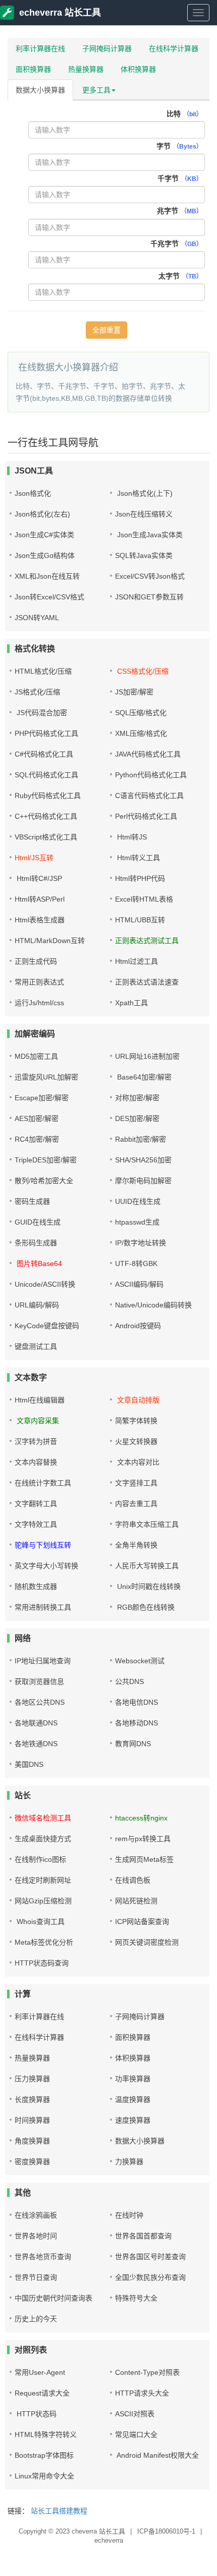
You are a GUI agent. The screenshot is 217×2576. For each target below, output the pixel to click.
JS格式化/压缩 (37, 692)
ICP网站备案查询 (142, 1922)
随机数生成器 (36, 1586)
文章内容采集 (37, 1421)
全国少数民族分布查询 (150, 2277)
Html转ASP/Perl (40, 899)
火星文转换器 (136, 1441)
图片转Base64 (38, 1263)
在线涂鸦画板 (36, 2215)
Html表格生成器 (40, 920)
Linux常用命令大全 (44, 2476)
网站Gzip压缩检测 (43, 1901)
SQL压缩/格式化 (141, 713)
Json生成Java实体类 (149, 535)
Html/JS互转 (34, 858)
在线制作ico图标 (40, 1859)
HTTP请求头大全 (142, 2393)
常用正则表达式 (39, 982)
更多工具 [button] (96, 90)
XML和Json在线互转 (47, 576)
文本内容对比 (137, 1462)
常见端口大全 (136, 2434)
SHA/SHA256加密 (143, 1160)
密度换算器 (32, 2162)
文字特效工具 (36, 1524)
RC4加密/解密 (37, 1139)
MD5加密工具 (36, 1056)
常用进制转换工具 (43, 1607)
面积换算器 (33, 69)
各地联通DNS (36, 1723)
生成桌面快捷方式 (43, 1839)
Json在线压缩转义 (144, 514)
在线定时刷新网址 (43, 1880)
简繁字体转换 (136, 1421)
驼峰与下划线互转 (43, 1545)
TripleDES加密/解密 (46, 1160)
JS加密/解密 (134, 692)
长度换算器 (32, 2099)
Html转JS (131, 837)
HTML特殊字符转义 (46, 2434)
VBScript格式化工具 (46, 837)
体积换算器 (138, 69)
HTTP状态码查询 (42, 1963)
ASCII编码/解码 (139, 1284)
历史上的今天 (36, 2319)
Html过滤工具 (137, 961)
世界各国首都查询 (143, 2236)
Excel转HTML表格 (144, 899)
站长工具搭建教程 (59, 2511)
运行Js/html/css (39, 1003)
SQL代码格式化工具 (46, 775)
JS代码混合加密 (41, 713)
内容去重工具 (136, 1504)
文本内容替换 (36, 1462)
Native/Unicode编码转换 (153, 1305)
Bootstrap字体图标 (44, 2455)
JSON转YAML (37, 618)
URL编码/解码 (37, 1305)
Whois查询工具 (40, 1922)
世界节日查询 (36, 2277)
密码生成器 (32, 1201)
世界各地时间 (36, 2236)
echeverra (109, 2540)
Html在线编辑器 (40, 1400)
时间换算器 (32, 2120)
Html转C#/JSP (38, 878)
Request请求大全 (42, 2393)
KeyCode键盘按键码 (47, 1326)
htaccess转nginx (141, 1818)
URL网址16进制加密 (147, 1056)
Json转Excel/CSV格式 (49, 597)
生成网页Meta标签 (144, 1859)
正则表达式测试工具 (147, 941)
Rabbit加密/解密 (141, 1139)
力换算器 (129, 2162)
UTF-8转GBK (136, 1263)
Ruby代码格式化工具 (48, 795)
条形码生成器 (36, 1243)
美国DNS (29, 1764)
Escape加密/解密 (42, 1098)
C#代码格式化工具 (44, 754)
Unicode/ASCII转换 (45, 1284)
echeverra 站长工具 (60, 13)
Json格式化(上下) (144, 493)
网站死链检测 (136, 1901)
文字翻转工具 (36, 1504)
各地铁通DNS (36, 1744)
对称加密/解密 (137, 1098)
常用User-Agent (40, 2372)
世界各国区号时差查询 (150, 2257)
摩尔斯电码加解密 (143, 1181)
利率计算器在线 (40, 49)
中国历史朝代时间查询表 (53, 2298)
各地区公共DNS (40, 1702)
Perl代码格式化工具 (146, 816)
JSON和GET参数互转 (149, 597)
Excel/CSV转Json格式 (150, 576)
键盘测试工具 (36, 1346)
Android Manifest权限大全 (157, 2455)
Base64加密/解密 (143, 1077)
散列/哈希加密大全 (44, 1181)
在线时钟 (129, 2215)
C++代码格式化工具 (46, 816)
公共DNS (129, 1681)
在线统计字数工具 (43, 1483)
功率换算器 (133, 2079)
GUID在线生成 (38, 1222)
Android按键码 (138, 1326)
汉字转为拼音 (36, 1441)
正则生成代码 (36, 961)
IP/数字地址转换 (141, 1243)
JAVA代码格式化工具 (148, 754)
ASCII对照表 (135, 2414)
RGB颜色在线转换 (145, 1607)
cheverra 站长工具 (98, 2531)
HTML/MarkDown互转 (50, 941)
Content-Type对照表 (147, 2372)
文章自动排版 (137, 1400)
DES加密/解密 (137, 1118)
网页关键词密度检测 (147, 1942)
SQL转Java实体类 (144, 555)
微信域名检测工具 (43, 1818)
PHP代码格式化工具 (46, 733)
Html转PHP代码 (140, 878)
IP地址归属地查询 (43, 1661)
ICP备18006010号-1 (167, 2531)
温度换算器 (133, 2099)
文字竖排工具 (136, 1483)
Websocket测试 (140, 1661)
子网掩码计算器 (107, 49)
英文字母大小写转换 (46, 1566)
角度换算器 (32, 2141)
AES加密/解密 (37, 1118)
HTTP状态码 (36, 2414)
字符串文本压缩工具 (147, 1524)
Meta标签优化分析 (44, 1942)
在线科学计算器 (174, 49)
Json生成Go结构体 (45, 555)
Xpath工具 (131, 1003)
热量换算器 (86, 69)
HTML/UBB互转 (140, 920)
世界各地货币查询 (43, 2257)
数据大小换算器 (40, 90)
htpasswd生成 (137, 1222)
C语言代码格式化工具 (149, 795)
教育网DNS (133, 1744)
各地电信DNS (137, 1702)
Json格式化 (33, 493)
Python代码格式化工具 (151, 775)
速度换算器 (133, 2120)
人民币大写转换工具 (147, 1566)
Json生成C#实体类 (44, 535)
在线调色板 (133, 1880)
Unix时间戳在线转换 (148, 1586)
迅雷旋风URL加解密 (46, 1077)
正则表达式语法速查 (147, 982)
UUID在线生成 (138, 1201)
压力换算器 (32, 2079)
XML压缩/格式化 (141, 733)
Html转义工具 (138, 858)
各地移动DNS (137, 1723)
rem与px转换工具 (143, 1839)
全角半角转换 (136, 1545)
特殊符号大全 (136, 2298)
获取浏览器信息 (39, 1681)
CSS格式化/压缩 (142, 671)
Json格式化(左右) (42, 514)
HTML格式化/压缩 (43, 671)
